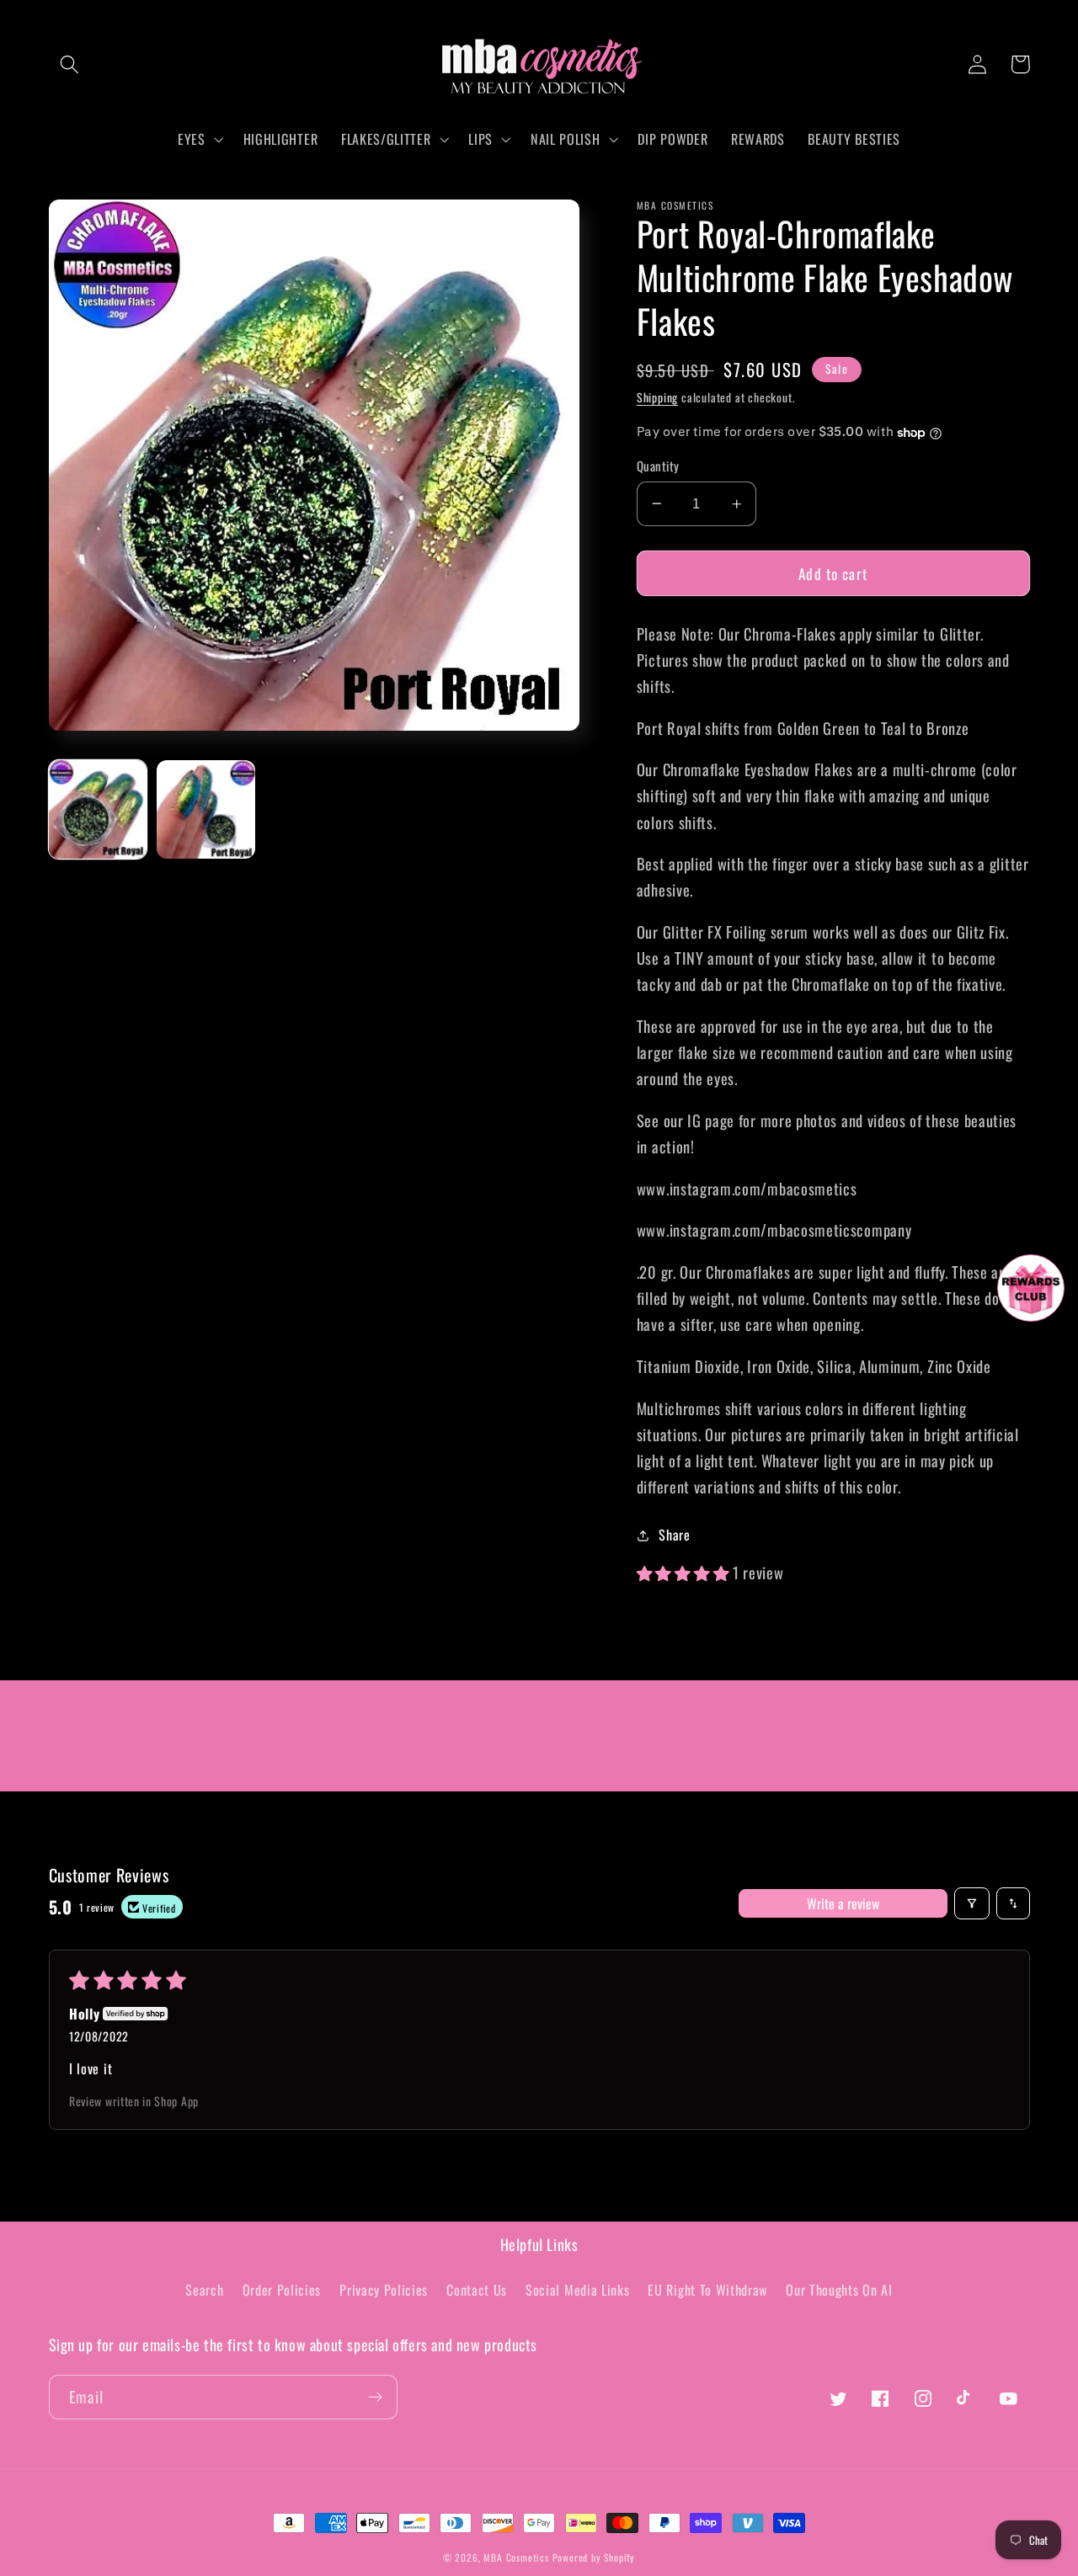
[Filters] (972, 1903)
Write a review (843, 1903)
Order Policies (282, 2290)
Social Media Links (577, 2290)
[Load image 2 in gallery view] (206, 809)
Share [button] (674, 1535)
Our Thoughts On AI (839, 2290)
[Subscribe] (375, 2398)
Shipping (657, 397)
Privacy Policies (384, 2290)
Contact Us (477, 2290)
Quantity (658, 466)
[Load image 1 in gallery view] (98, 809)
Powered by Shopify (594, 2557)
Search (204, 2290)
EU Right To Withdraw (707, 2290)
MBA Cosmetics (518, 2557)
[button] (70, 64)
